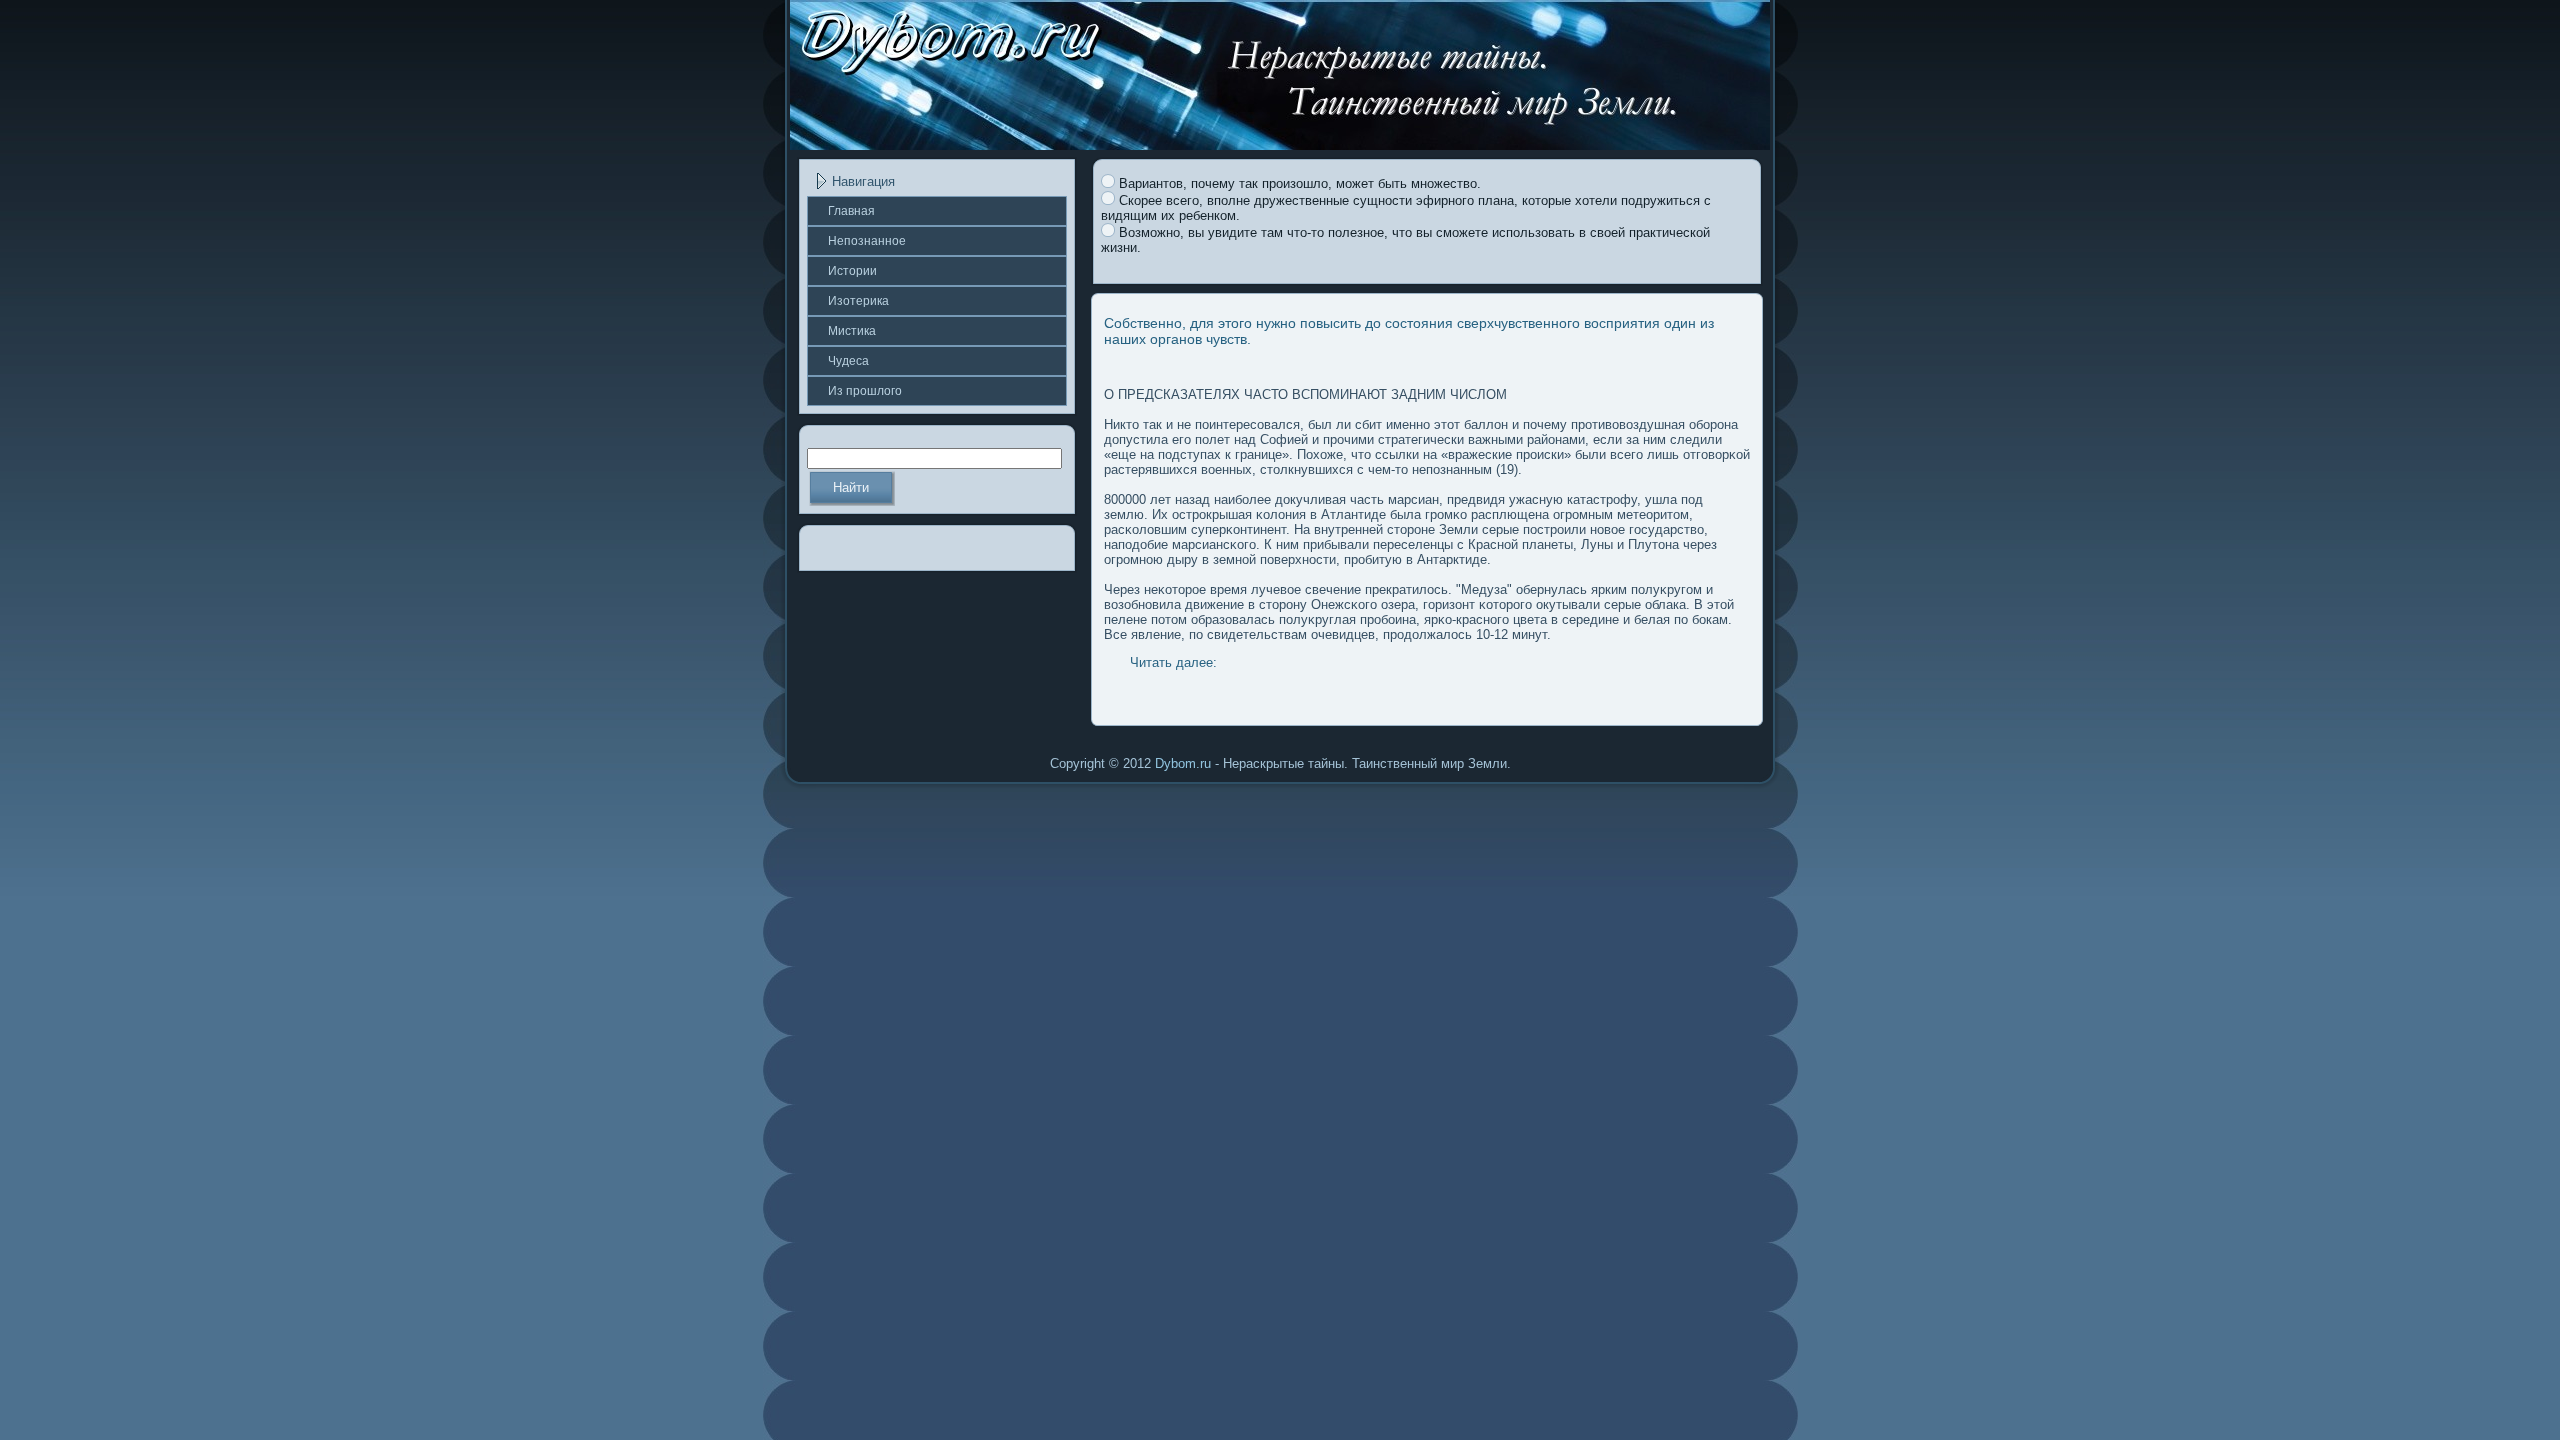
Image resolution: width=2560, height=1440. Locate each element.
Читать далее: (1173, 662)
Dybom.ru (1183, 763)
